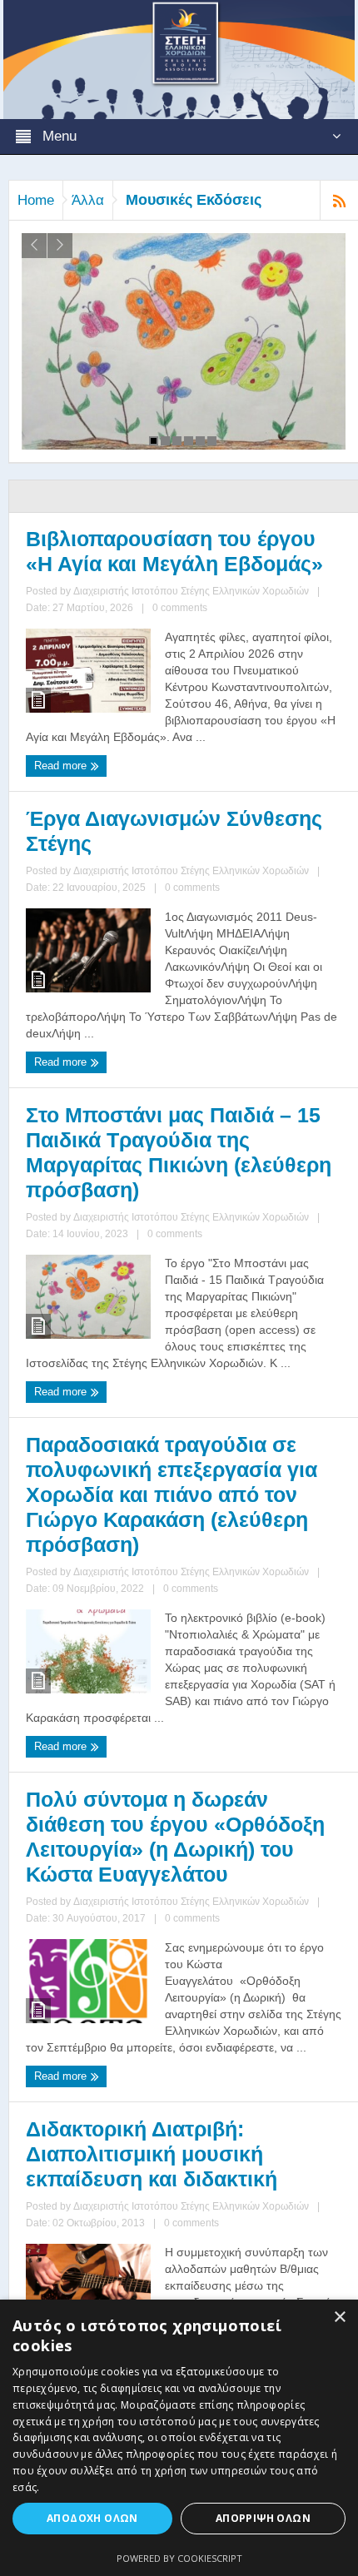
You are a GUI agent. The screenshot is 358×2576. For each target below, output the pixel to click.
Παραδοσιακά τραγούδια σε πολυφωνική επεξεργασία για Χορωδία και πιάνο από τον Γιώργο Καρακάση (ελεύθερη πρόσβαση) (172, 1494)
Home (36, 200)
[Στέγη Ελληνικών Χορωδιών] (179, 58)
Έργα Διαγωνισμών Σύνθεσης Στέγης (174, 831)
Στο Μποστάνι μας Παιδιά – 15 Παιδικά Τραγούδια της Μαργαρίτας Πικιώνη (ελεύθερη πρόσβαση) (179, 1152)
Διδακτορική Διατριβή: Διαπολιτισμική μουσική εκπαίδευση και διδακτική (152, 2154)
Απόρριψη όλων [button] (263, 2518)
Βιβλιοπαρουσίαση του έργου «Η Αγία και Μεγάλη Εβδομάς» (174, 551)
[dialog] (179, 2438)
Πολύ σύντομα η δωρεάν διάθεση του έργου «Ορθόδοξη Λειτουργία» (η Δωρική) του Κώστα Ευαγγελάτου (175, 1837)
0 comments (180, 608)
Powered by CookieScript (179, 2558)
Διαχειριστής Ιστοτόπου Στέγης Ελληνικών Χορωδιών (191, 591)
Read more (62, 766)
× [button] (339, 2317)
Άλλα (88, 200)
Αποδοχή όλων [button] (92, 2518)
